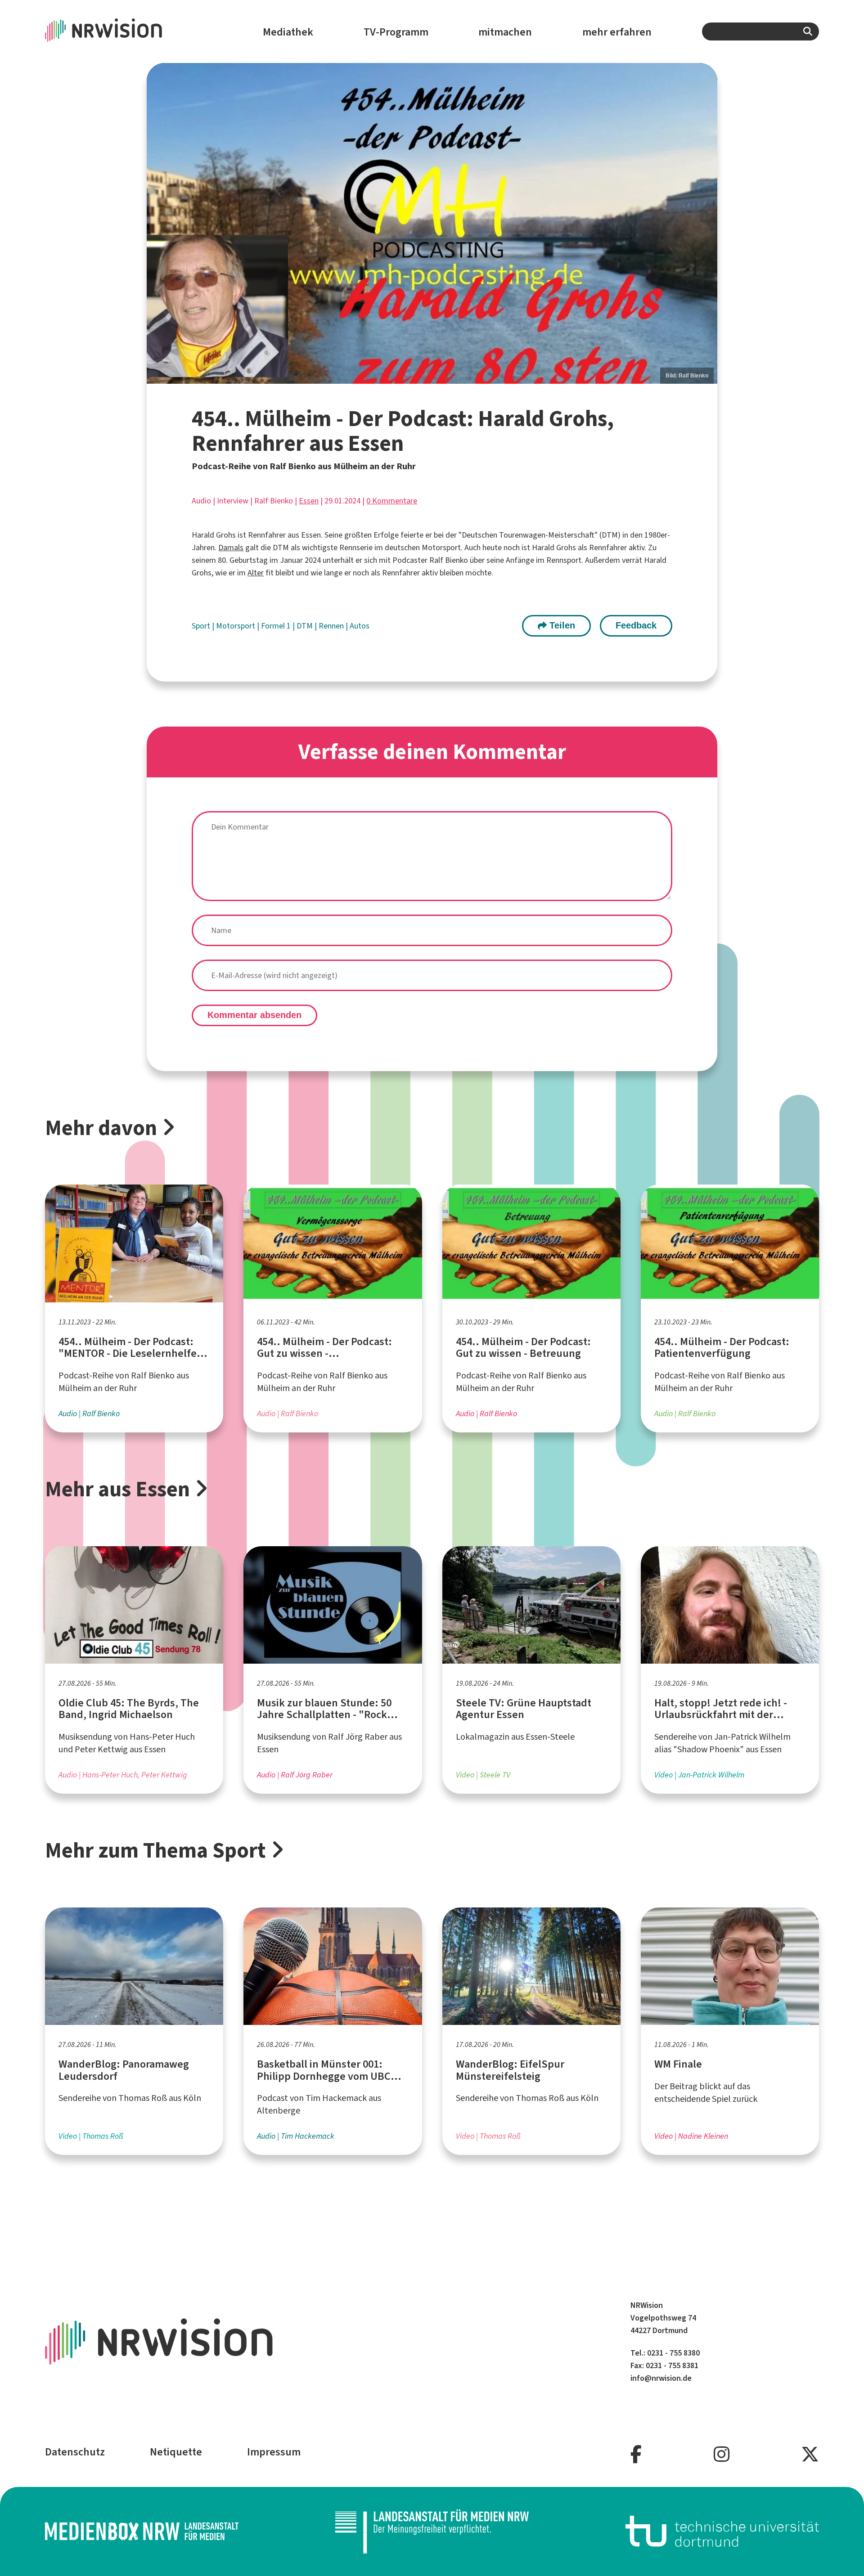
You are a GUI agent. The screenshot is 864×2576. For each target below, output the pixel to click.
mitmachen (505, 32)
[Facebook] (636, 2455)
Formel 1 (277, 626)
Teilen (561, 625)
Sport (202, 626)
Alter (256, 573)
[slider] (432, 223)
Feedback (636, 625)
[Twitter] (810, 2455)
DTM (306, 626)
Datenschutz (75, 2452)
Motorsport (236, 626)
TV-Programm (396, 32)
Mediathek (288, 32)
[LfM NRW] (432, 2531)
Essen (309, 501)
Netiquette (176, 2452)
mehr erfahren (617, 32)
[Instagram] (722, 2455)
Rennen (332, 626)
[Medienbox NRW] (142, 2531)
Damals (231, 548)
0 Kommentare (392, 501)
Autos (360, 626)
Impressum (274, 2452)
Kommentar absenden (254, 1015)
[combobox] (760, 31)
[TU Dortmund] (722, 2531)
